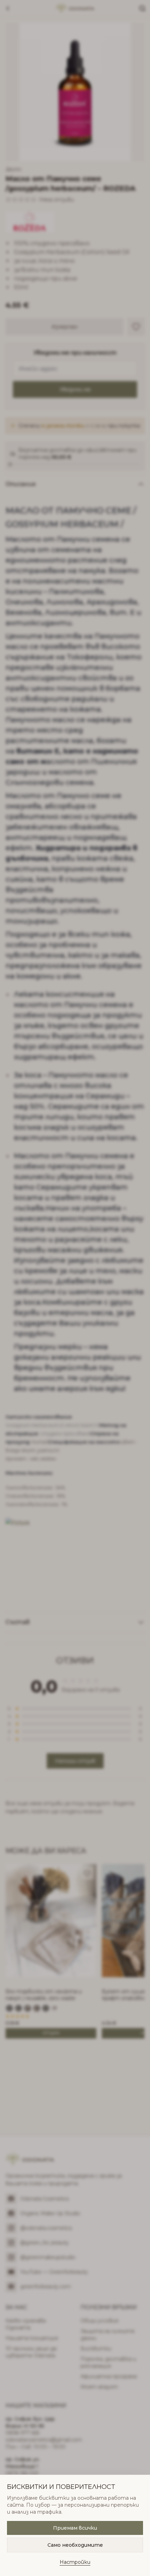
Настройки (75, 2562)
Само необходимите (75, 2545)
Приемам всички (75, 2528)
